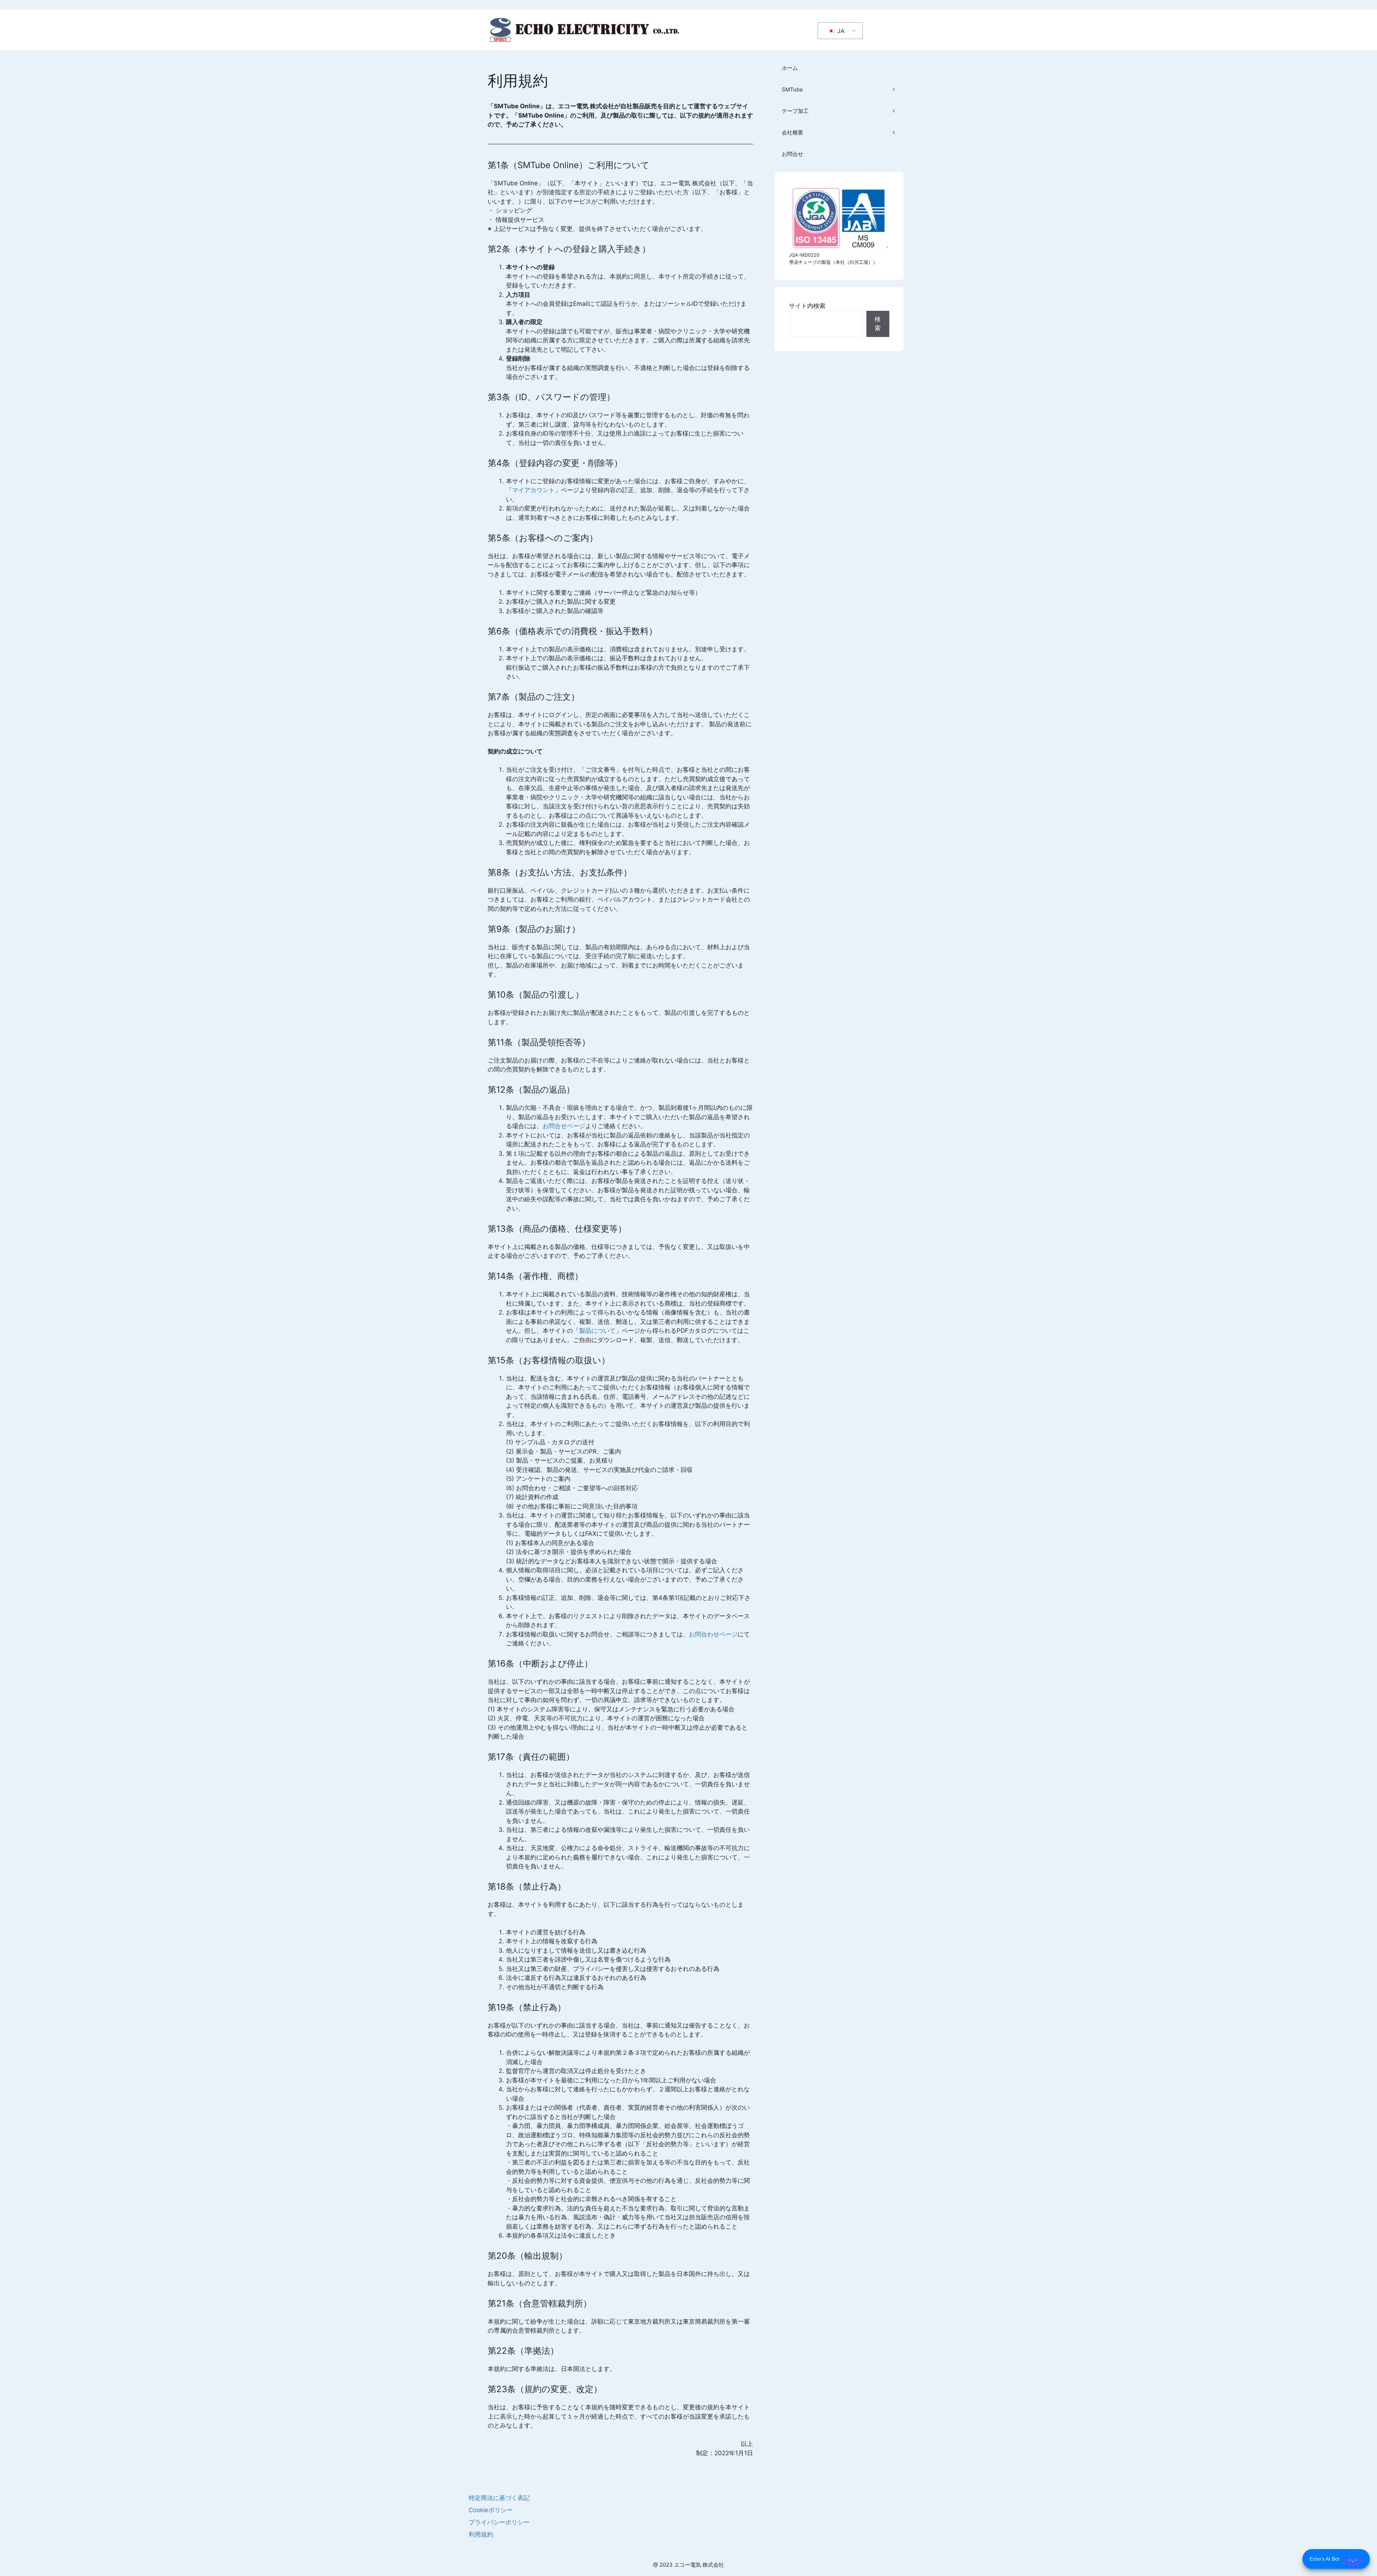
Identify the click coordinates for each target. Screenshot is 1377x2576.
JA (840, 31)
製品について (597, 1331)
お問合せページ (564, 1126)
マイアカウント (533, 490)
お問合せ (792, 154)
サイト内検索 (807, 306)
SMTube (792, 89)
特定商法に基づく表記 (499, 2498)
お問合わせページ (713, 1634)
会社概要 (792, 132)
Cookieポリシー (491, 2510)
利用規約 (481, 2534)
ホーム (790, 68)
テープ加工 (795, 111)
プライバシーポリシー (499, 2522)
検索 (878, 324)
